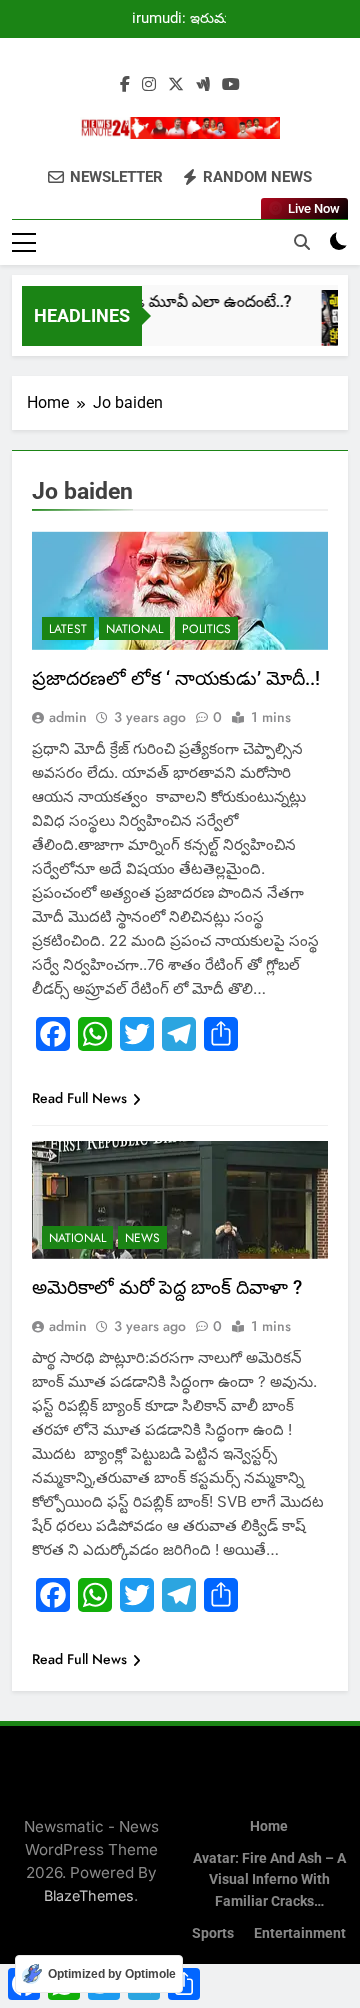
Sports (213, 1933)
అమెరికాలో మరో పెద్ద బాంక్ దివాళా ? (167, 1287)
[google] (203, 85)
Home (269, 1826)
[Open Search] (302, 242)
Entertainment (300, 1933)
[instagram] (149, 85)
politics (206, 629)
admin (68, 717)
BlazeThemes (89, 1895)
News (142, 1238)
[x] (176, 85)
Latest (68, 629)
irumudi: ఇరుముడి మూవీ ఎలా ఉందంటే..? (188, 19)
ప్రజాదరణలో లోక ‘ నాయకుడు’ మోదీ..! (176, 678)
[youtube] (231, 85)
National (134, 629)
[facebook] (125, 85)
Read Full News (79, 1098)
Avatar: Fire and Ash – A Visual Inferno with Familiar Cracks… (269, 1880)
